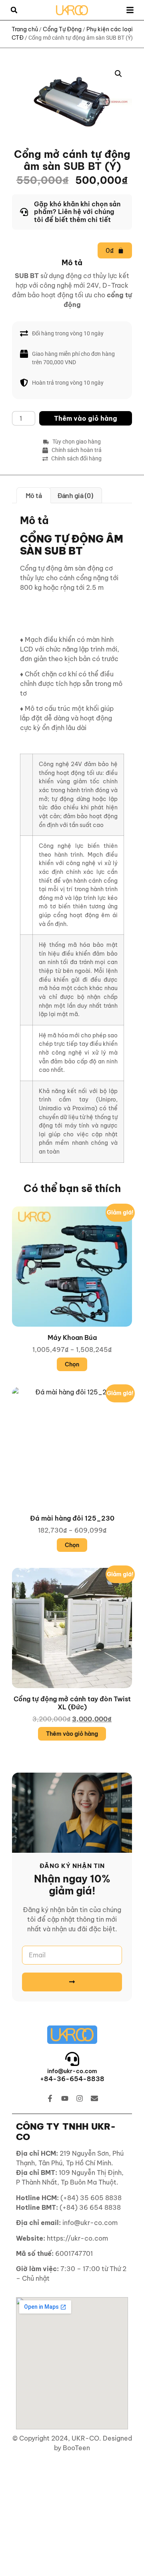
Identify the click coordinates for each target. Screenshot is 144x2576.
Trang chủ (25, 29)
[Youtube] (65, 2098)
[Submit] (72, 1982)
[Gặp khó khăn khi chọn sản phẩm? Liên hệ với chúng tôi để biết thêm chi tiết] (72, 212)
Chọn (72, 1364)
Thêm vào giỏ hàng (86, 418)
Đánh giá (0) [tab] (75, 495)
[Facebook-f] (50, 2098)
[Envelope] (94, 2098)
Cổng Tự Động (62, 29)
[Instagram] (80, 2098)
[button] (14, 10)
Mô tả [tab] (34, 495)
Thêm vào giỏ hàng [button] (72, 1734)
